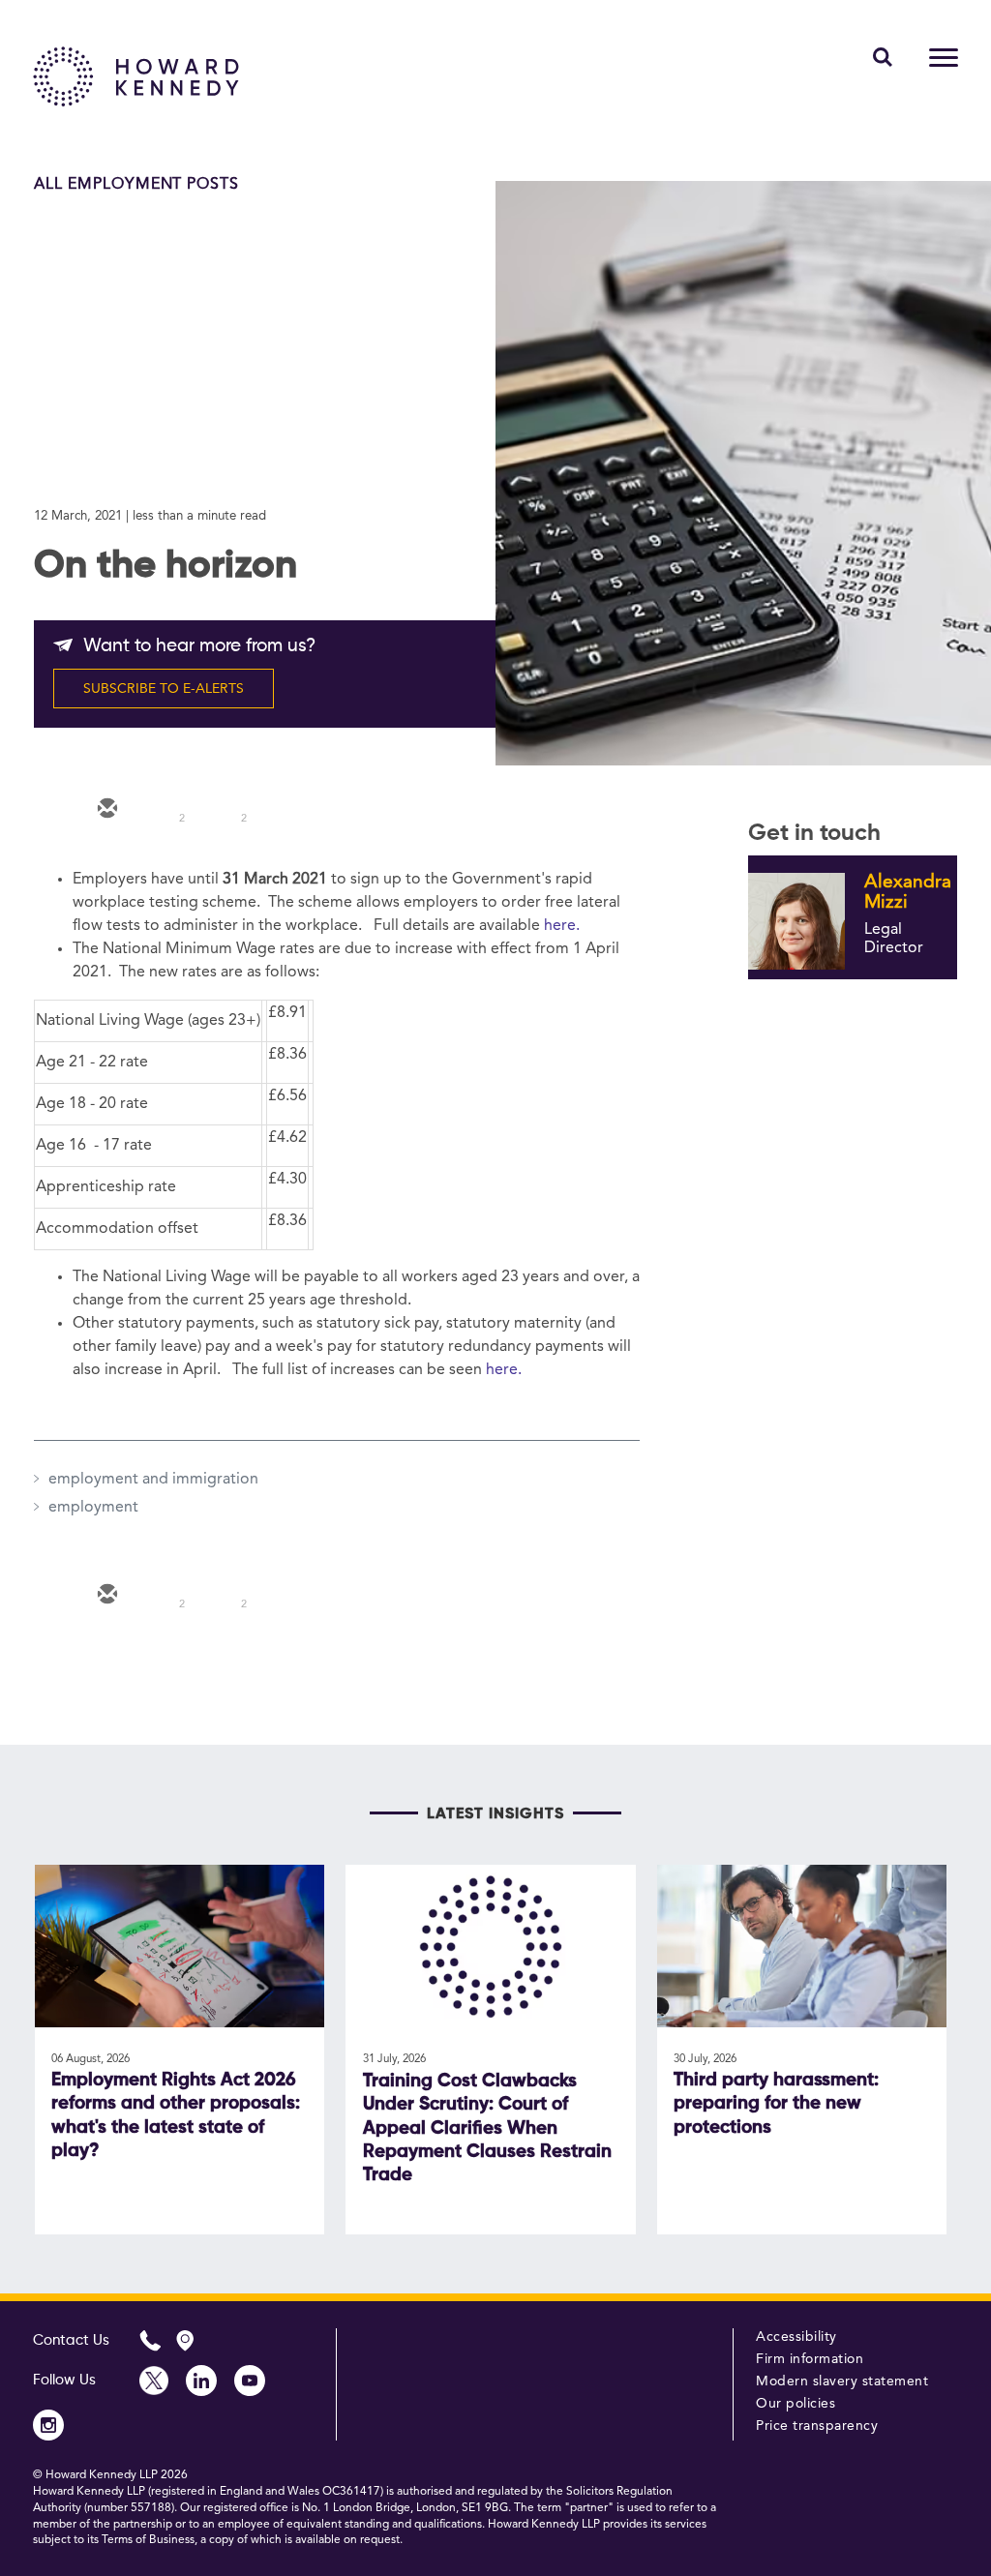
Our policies (796, 2404)
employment (93, 1508)
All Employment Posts (136, 185)
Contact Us (71, 2340)
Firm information (810, 2359)
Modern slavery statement (842, 2381)
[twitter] (164, 810)
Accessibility (796, 2337)
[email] (105, 810)
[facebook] (280, 810)
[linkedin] (222, 810)
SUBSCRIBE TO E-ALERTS (164, 689)
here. (562, 926)
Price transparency (817, 2426)
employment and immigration (153, 1480)
